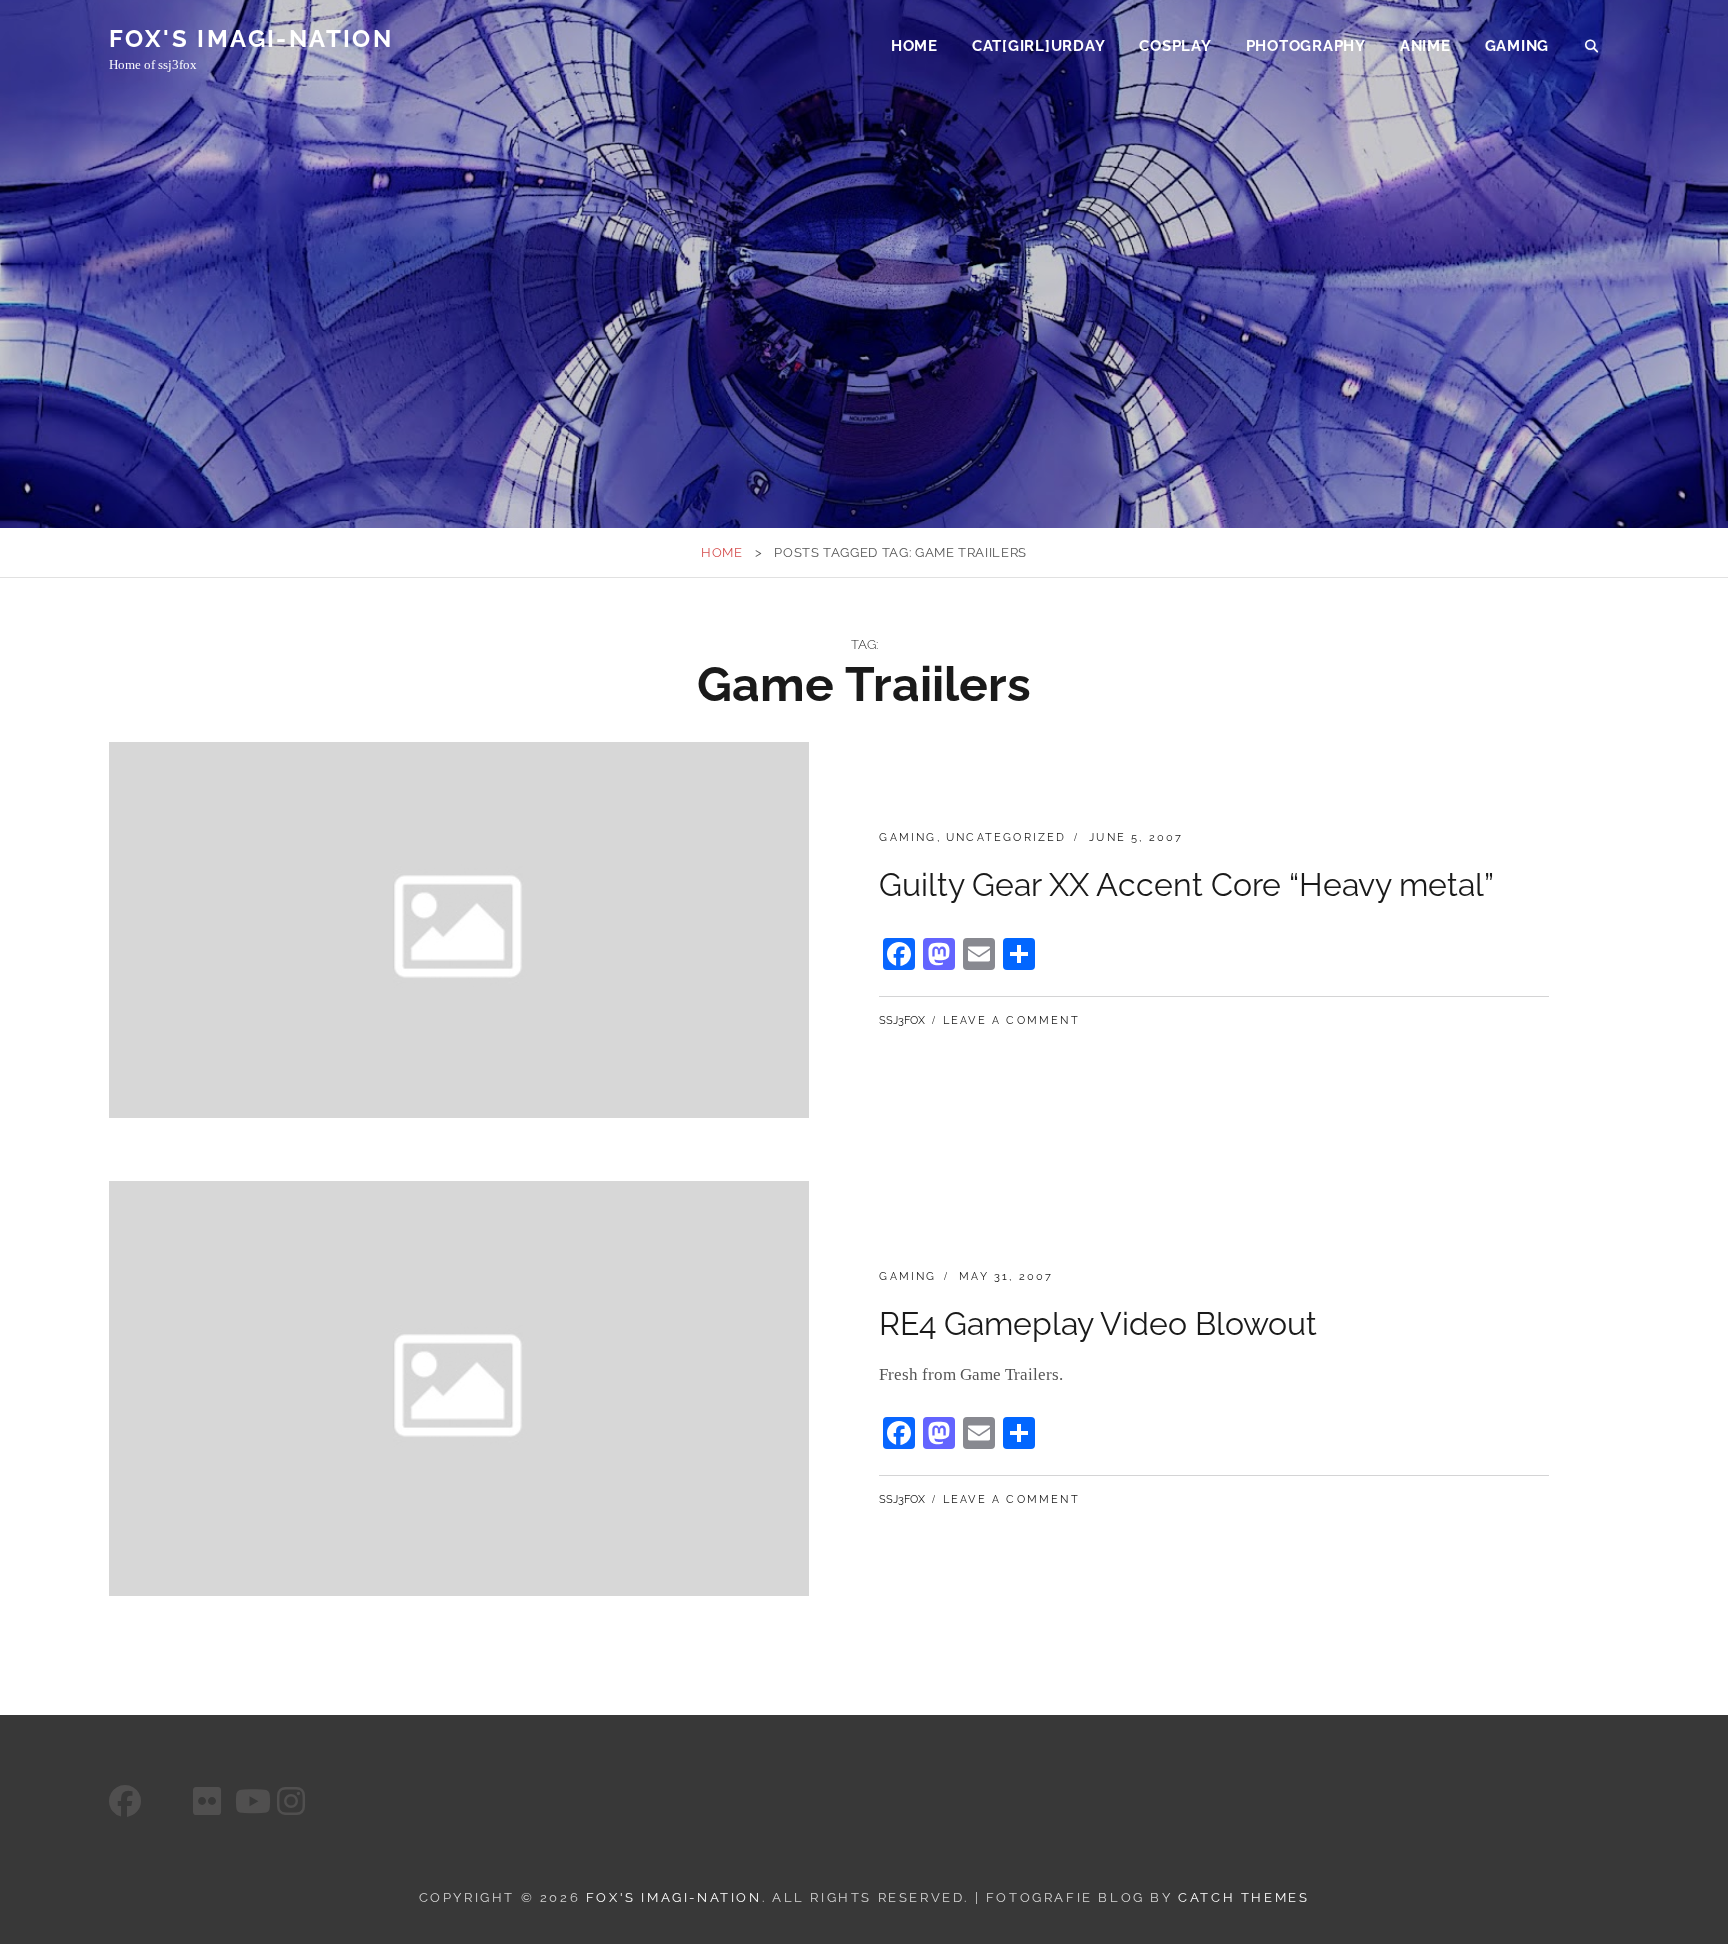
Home (914, 46)
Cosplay (1175, 46)
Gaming (1517, 46)
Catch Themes (1243, 1897)
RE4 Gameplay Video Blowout (1098, 1323)
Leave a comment (1011, 1020)
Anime (1425, 46)
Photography (1306, 46)
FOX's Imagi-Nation (251, 38)
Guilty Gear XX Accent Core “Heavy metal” (1186, 884)
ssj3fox (902, 1020)
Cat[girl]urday (1039, 46)
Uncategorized (1006, 837)
